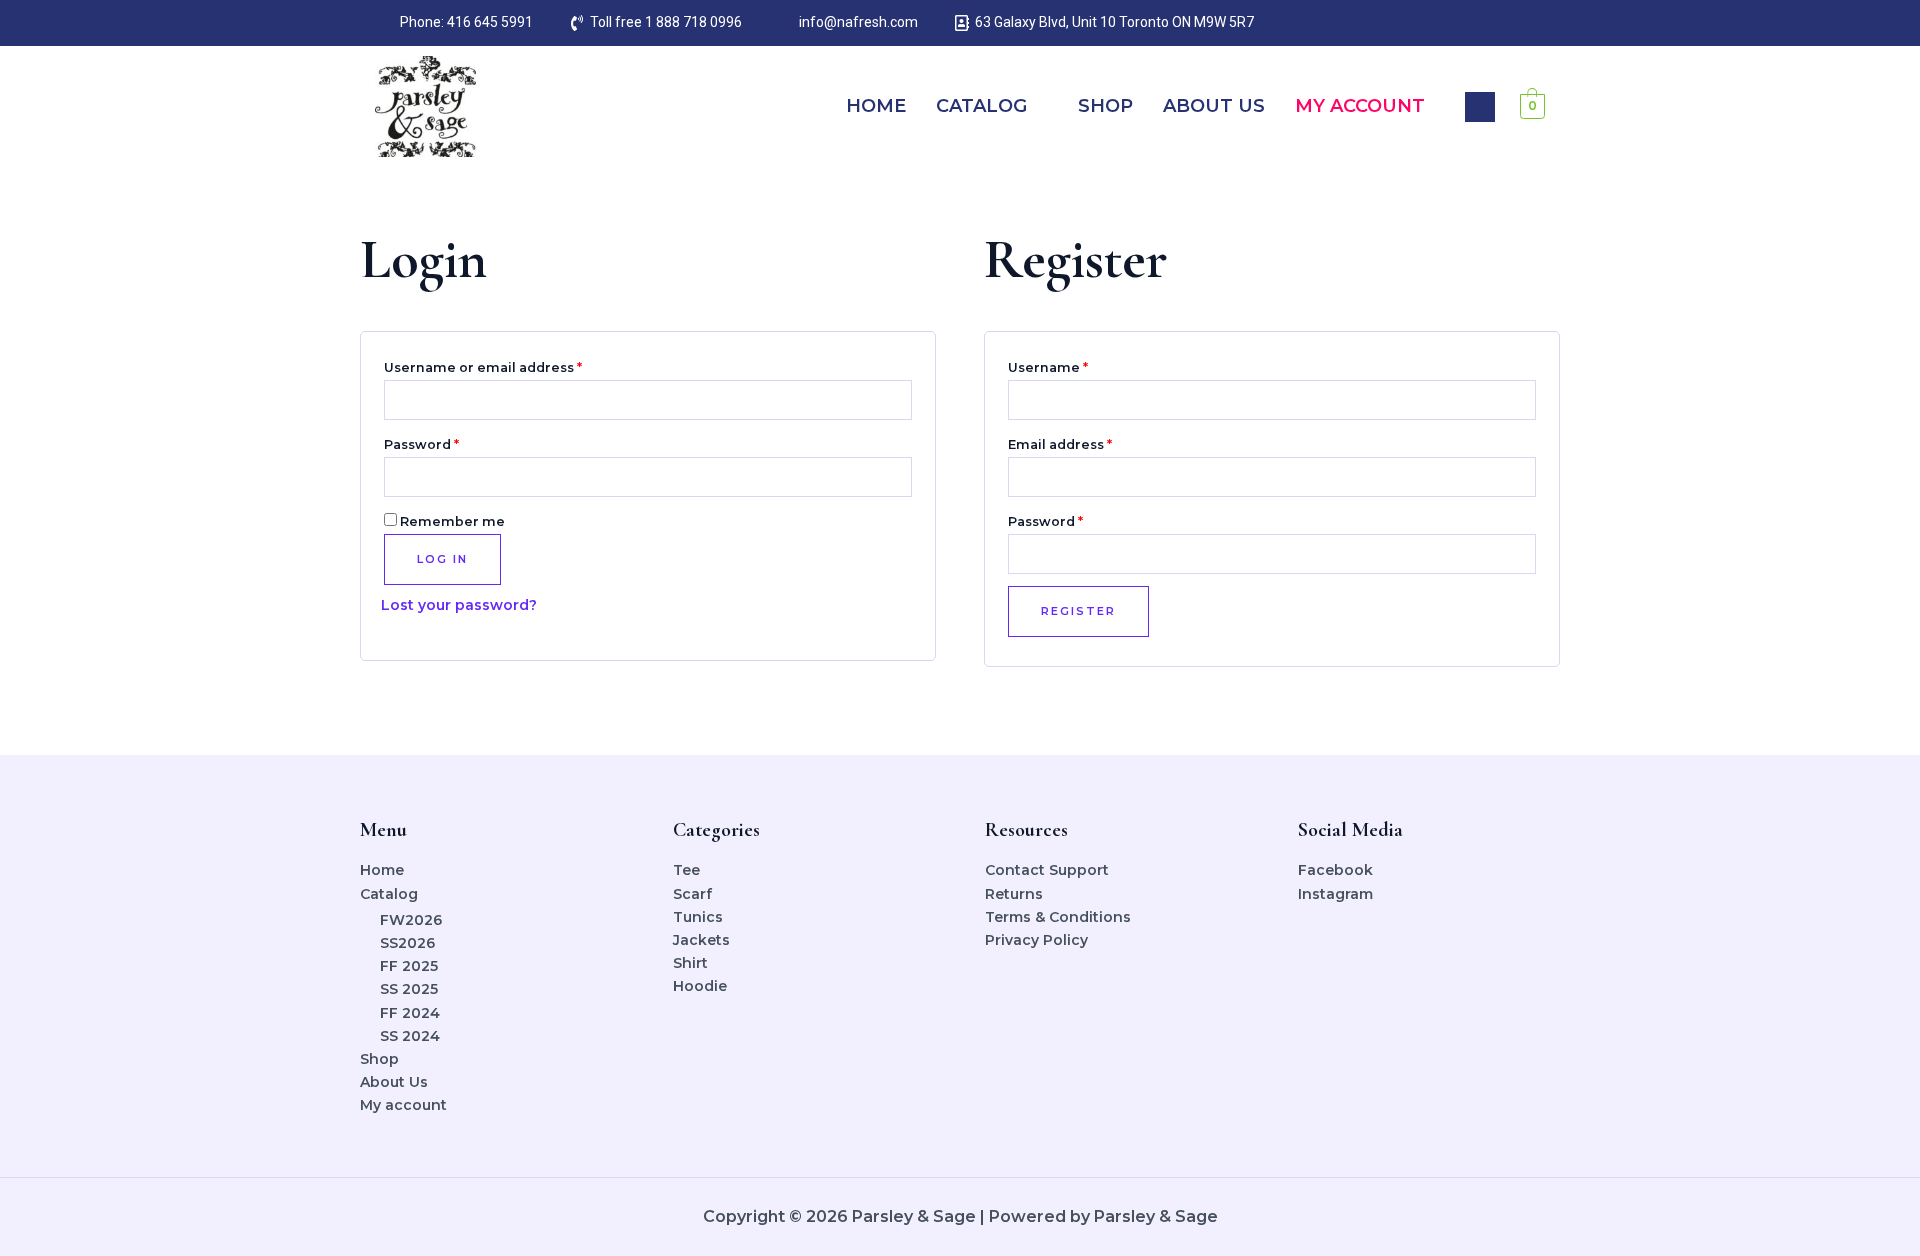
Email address (1091, 442)
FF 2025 (409, 966)
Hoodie (700, 986)
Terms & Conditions (1058, 917)
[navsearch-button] (1480, 107)
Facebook (1335, 870)
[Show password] (898, 476)
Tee (686, 870)
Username (1079, 365)
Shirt (690, 963)
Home (876, 106)
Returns (1014, 894)
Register (1078, 611)
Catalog (981, 106)
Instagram (1335, 894)
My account (1360, 106)
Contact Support (1047, 870)
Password (453, 442)
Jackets (701, 940)
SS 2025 (409, 989)
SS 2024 (410, 1036)
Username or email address (514, 365)
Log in (442, 559)
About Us (1214, 106)
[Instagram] (1490, 23)
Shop (1105, 106)
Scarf (692, 894)
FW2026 (411, 920)
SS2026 (407, 943)
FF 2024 (410, 1013)
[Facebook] (1450, 23)
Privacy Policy (1036, 940)
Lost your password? (459, 605)
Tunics (698, 917)
